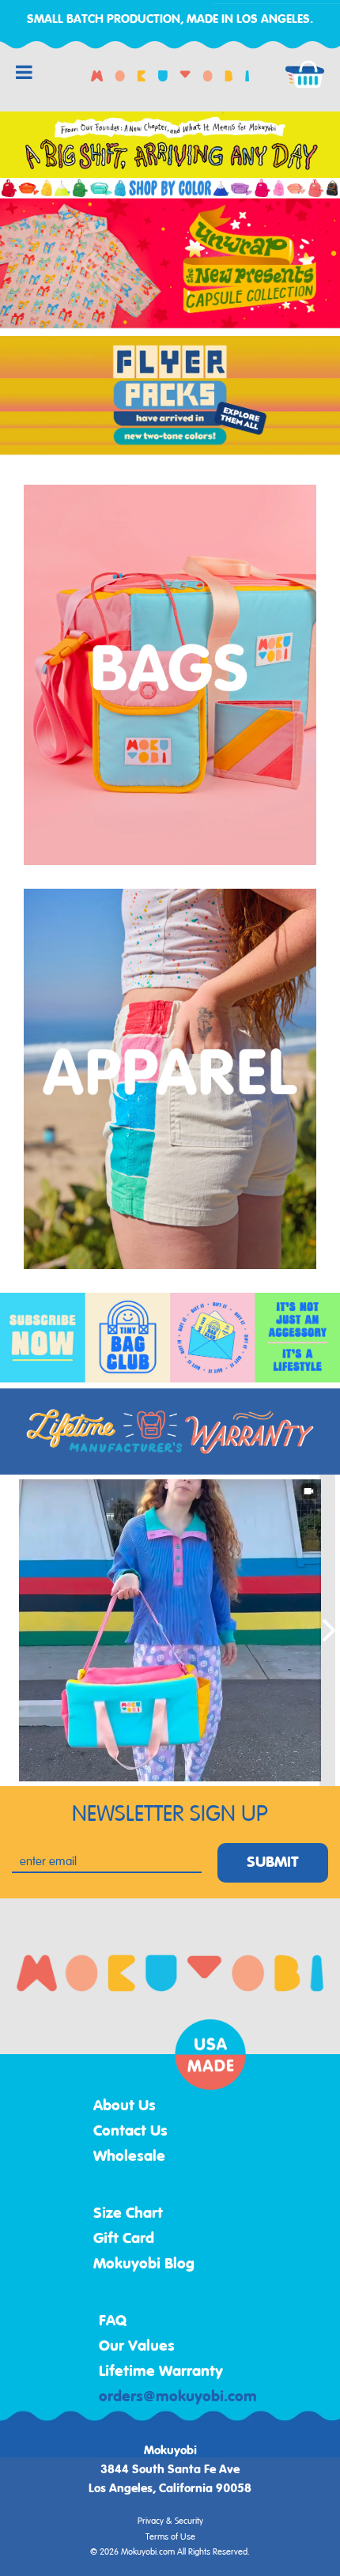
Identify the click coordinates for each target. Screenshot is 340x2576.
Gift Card (124, 2239)
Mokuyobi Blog (144, 2264)
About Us (125, 2106)
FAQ (113, 2321)
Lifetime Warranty (161, 2372)
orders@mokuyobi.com (178, 2397)
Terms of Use (170, 2537)
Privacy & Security (170, 2521)
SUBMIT (273, 1863)
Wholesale (129, 2157)
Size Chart (128, 2214)
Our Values (137, 2347)
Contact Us (130, 2132)
